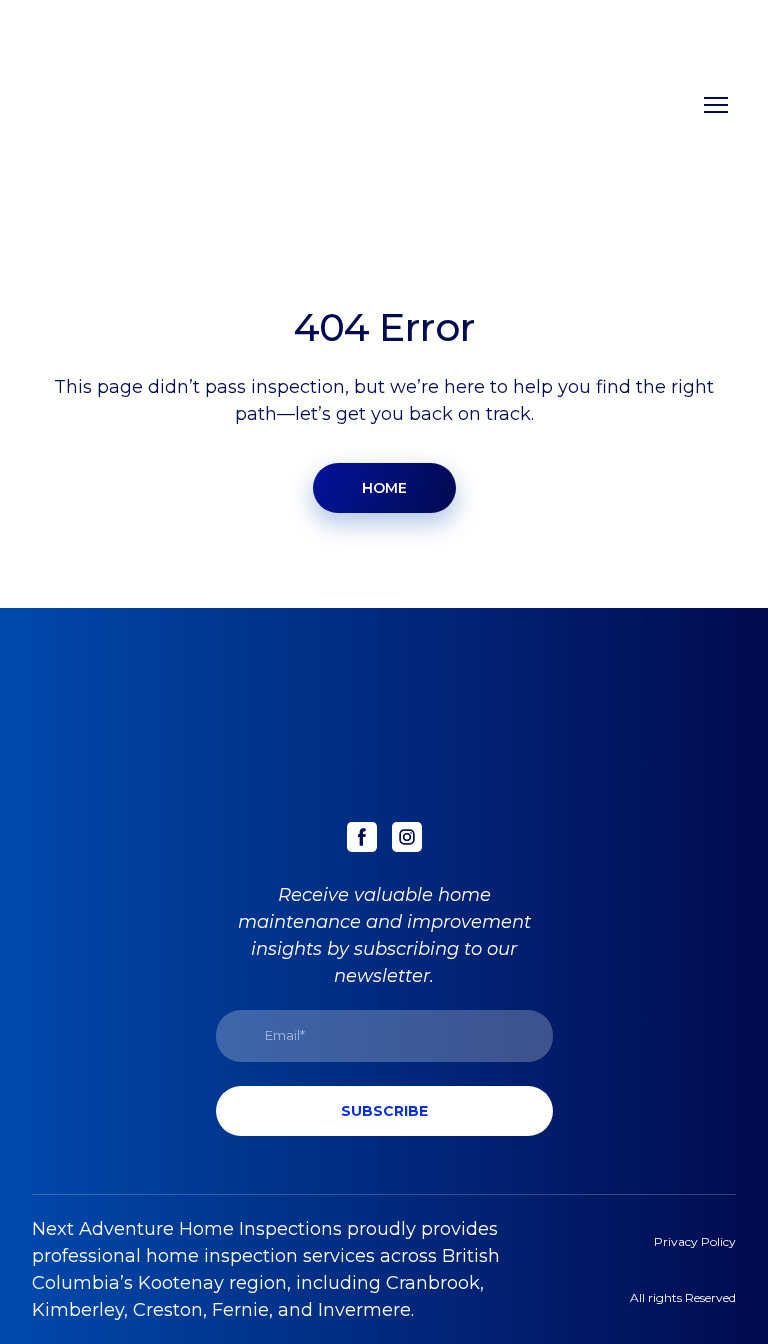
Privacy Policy (695, 1241)
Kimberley (78, 1310)
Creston (168, 1310)
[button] (384, 488)
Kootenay (181, 1283)
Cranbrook (433, 1283)
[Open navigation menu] (716, 105)
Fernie (240, 1310)
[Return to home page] (117, 105)
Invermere (364, 1310)
